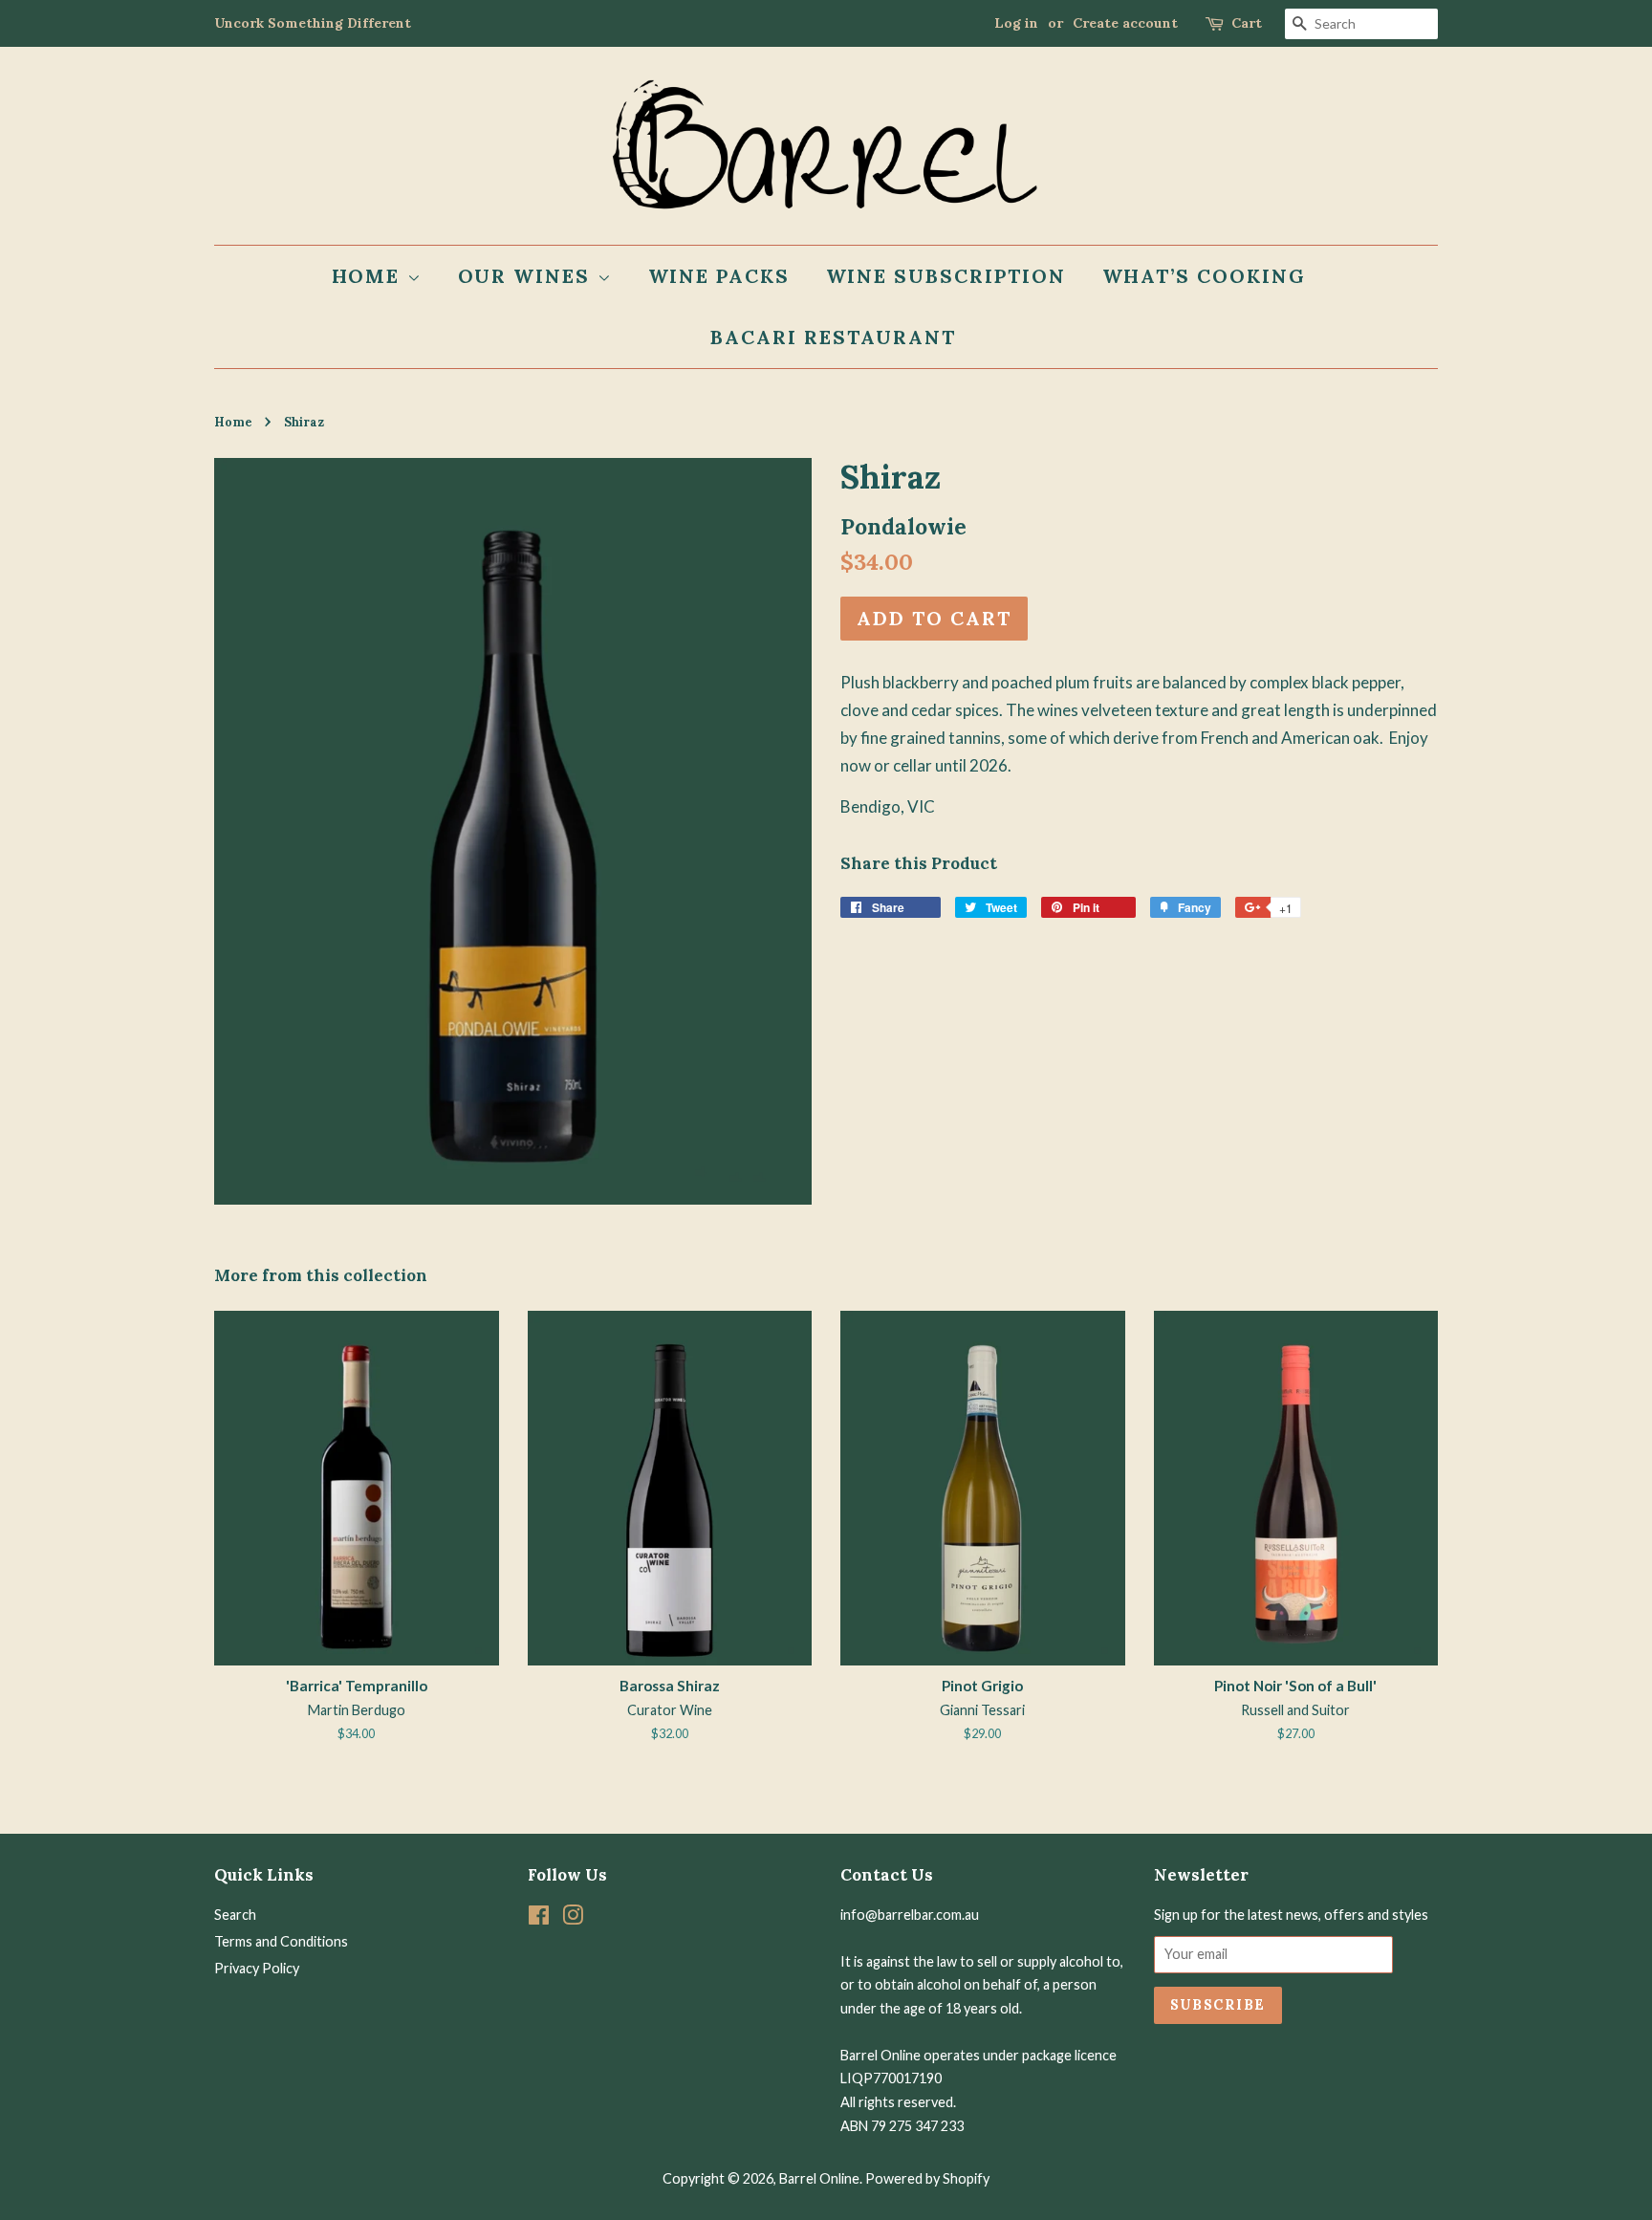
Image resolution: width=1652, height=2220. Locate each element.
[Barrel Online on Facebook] (539, 1918)
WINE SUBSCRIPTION (946, 276)
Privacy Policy (257, 1968)
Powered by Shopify (927, 2178)
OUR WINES (528, 276)
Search (235, 1915)
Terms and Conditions (281, 1941)
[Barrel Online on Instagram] (573, 1918)
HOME (370, 276)
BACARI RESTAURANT (833, 337)
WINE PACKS (719, 276)
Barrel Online (819, 2178)
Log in (1016, 23)
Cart (1247, 23)
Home (233, 422)
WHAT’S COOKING (1205, 276)
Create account (1125, 23)
